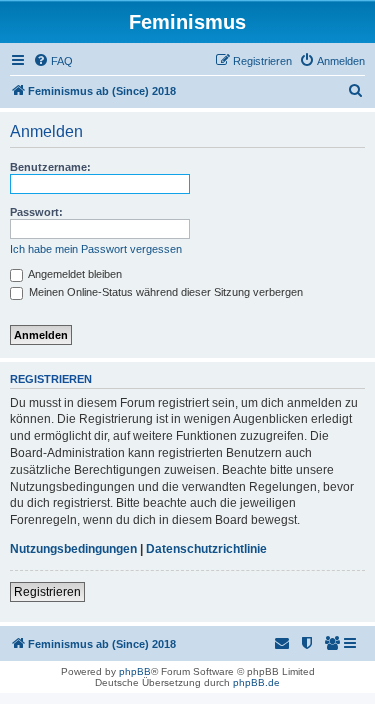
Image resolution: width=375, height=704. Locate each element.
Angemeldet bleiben (74, 274)
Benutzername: (50, 167)
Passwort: (36, 212)
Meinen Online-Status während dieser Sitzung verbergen (164, 292)
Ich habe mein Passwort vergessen (96, 249)
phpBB (135, 671)
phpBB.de (256, 682)
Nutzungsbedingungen (73, 549)
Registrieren (47, 592)
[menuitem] (53, 61)
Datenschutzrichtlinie (206, 549)
